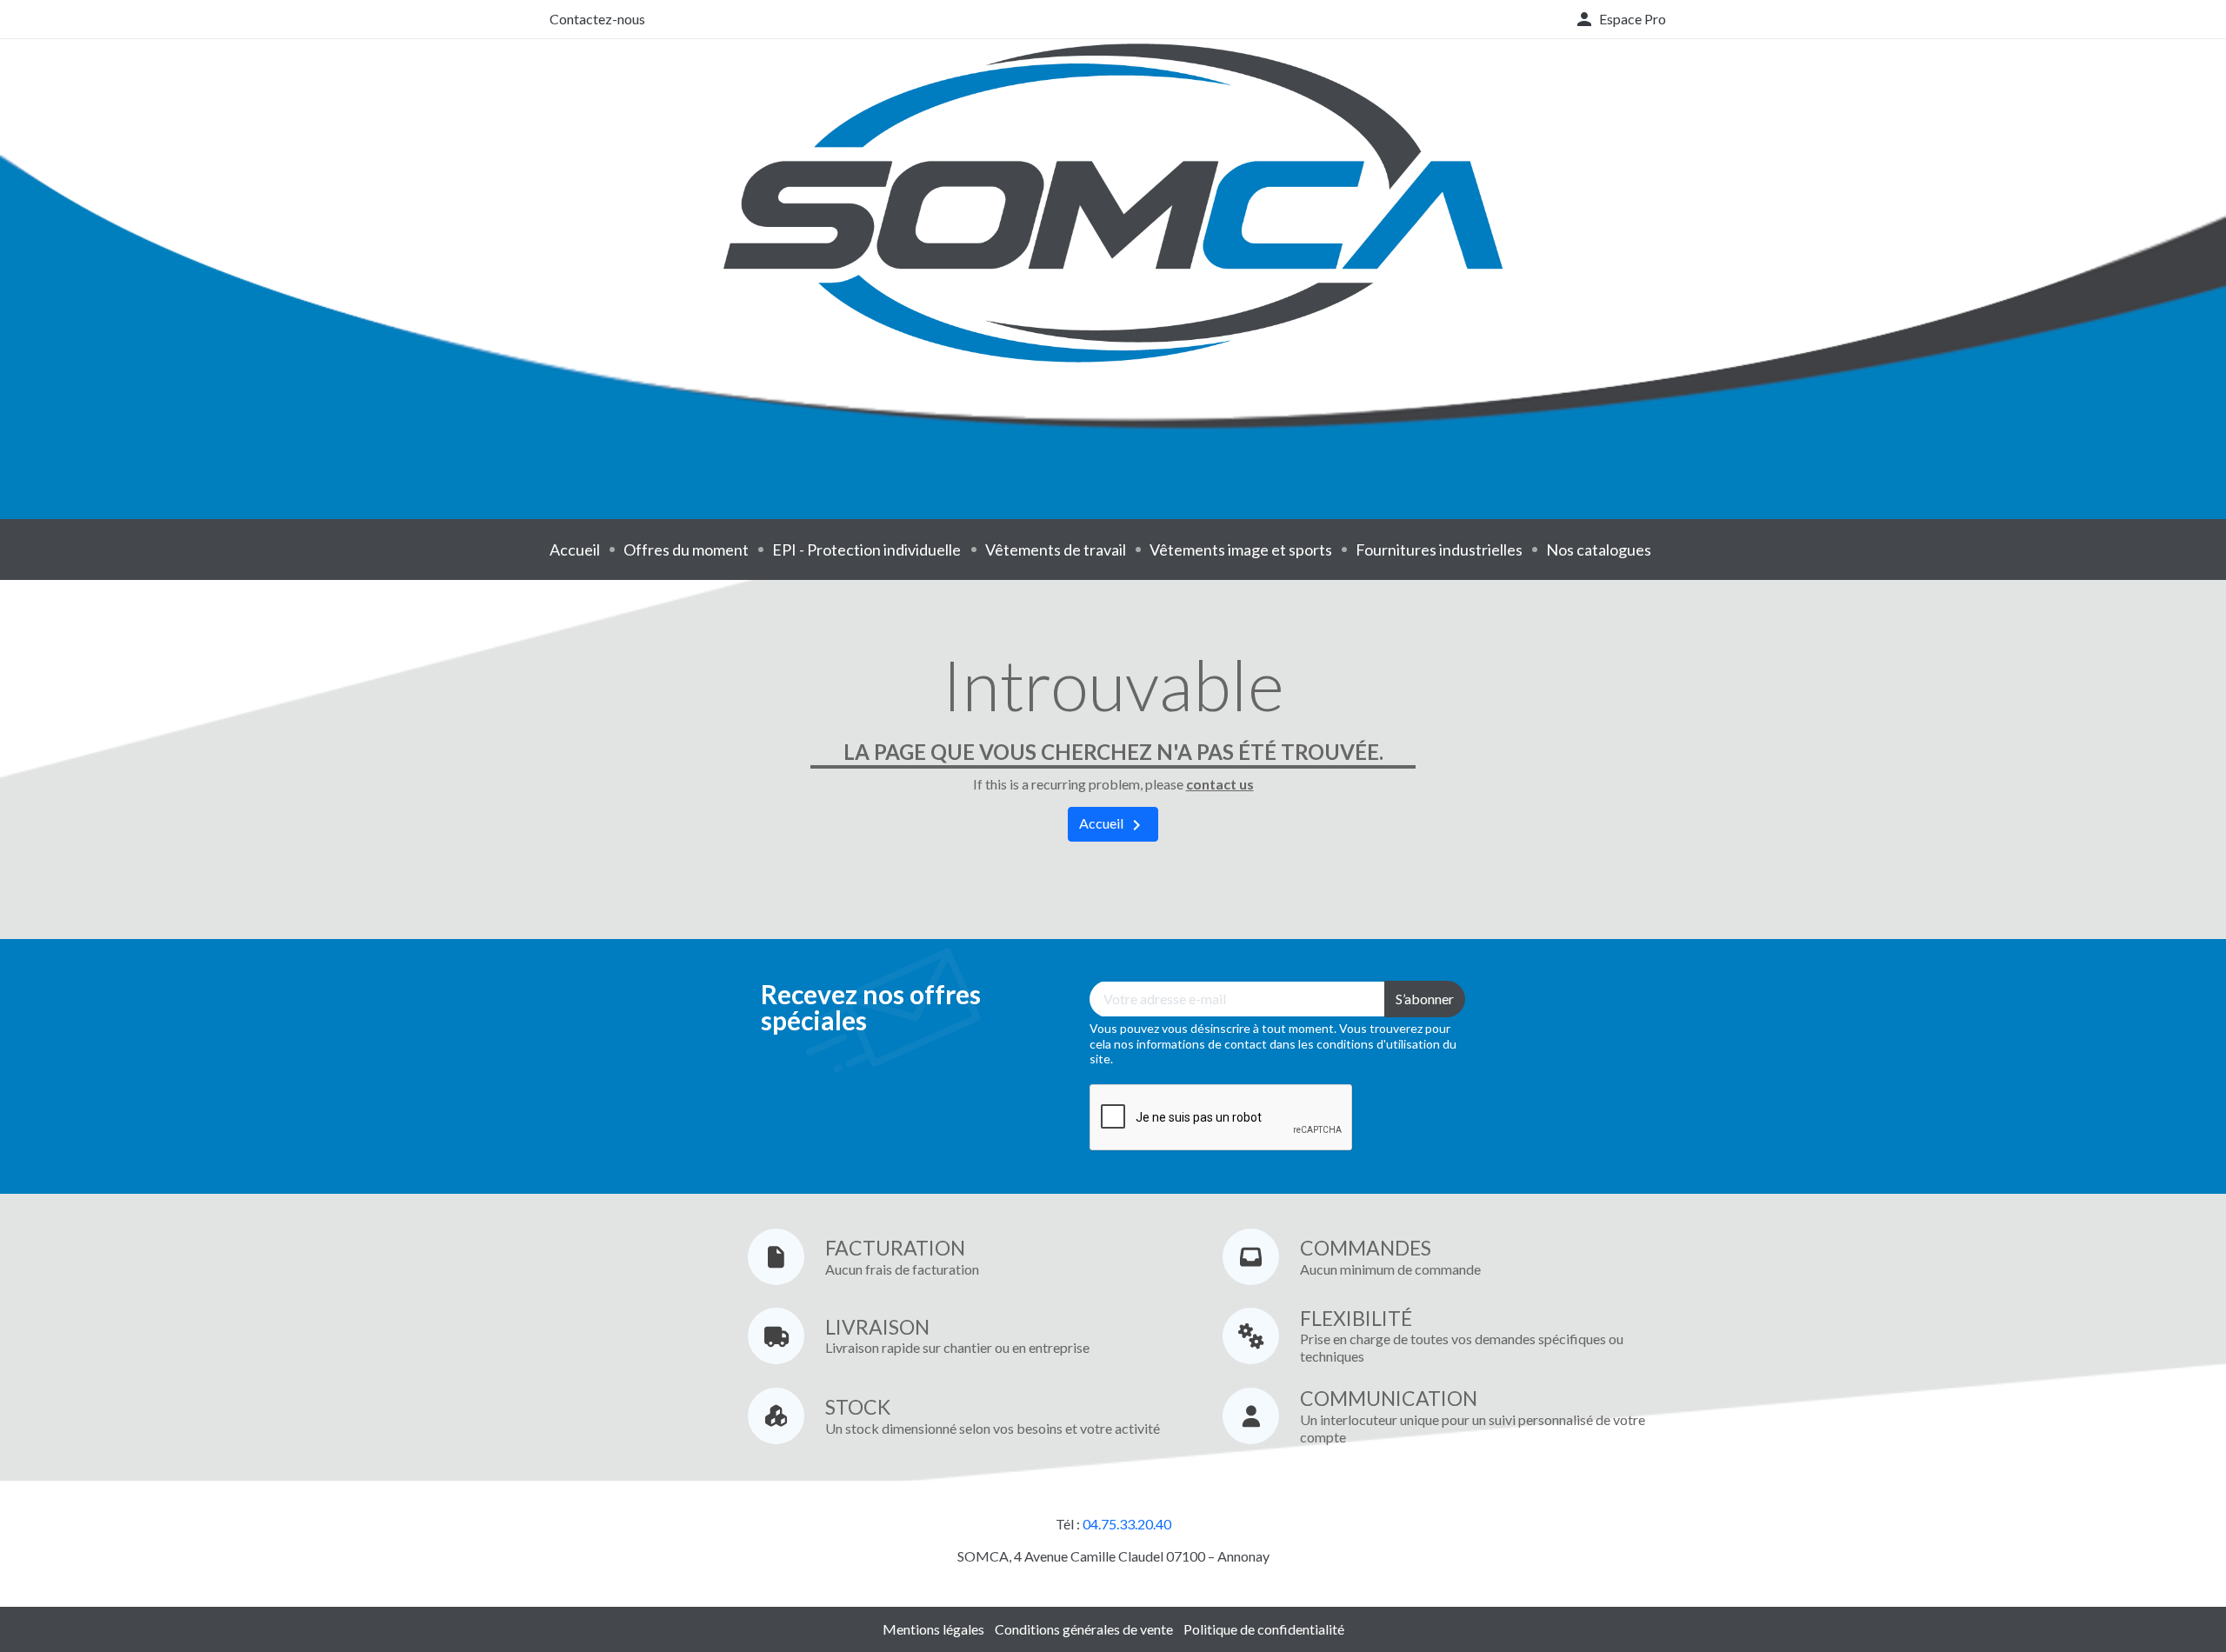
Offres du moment (686, 550)
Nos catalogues (1599, 550)
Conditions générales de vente (1084, 1629)
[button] (1620, 19)
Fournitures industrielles (1439, 550)
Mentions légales (933, 1629)
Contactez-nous (597, 19)
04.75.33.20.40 (1127, 1524)
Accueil (575, 550)
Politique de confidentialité (1264, 1629)
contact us (1220, 784)
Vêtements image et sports (1241, 550)
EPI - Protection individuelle (866, 550)
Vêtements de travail (1056, 550)
